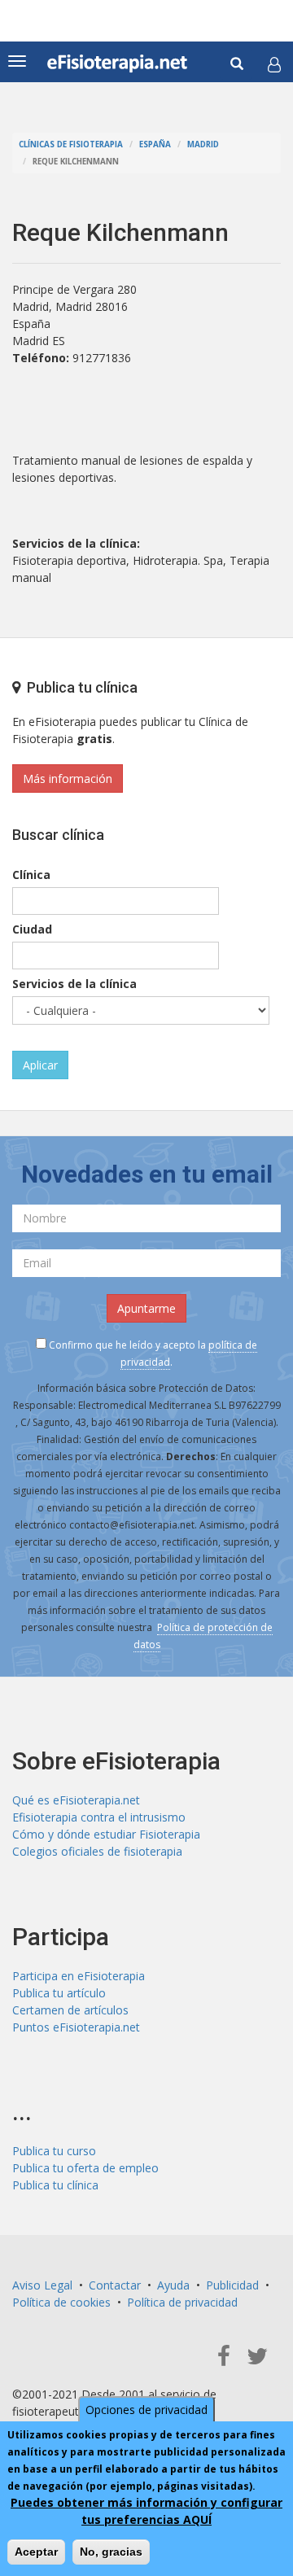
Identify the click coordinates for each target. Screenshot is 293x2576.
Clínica (31, 875)
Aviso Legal (42, 2285)
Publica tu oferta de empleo (85, 2168)
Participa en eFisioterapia (79, 1976)
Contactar (115, 2285)
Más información (68, 778)
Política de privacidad (182, 2302)
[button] (274, 64)
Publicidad (232, 2285)
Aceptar (36, 2552)
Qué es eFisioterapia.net (76, 1800)
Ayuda (173, 2285)
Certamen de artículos (70, 2010)
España (155, 144)
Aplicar (40, 1065)
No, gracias (111, 2552)
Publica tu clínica (55, 2185)
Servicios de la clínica (74, 984)
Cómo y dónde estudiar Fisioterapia (106, 1834)
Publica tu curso (54, 2151)
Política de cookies (61, 2302)
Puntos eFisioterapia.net (76, 2027)
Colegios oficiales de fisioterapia (97, 1851)
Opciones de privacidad (146, 2410)
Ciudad (32, 929)
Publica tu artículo (59, 1993)
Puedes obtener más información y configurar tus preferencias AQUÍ (146, 2511)
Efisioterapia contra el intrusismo (99, 1817)
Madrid (203, 144)
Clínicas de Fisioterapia (71, 144)
